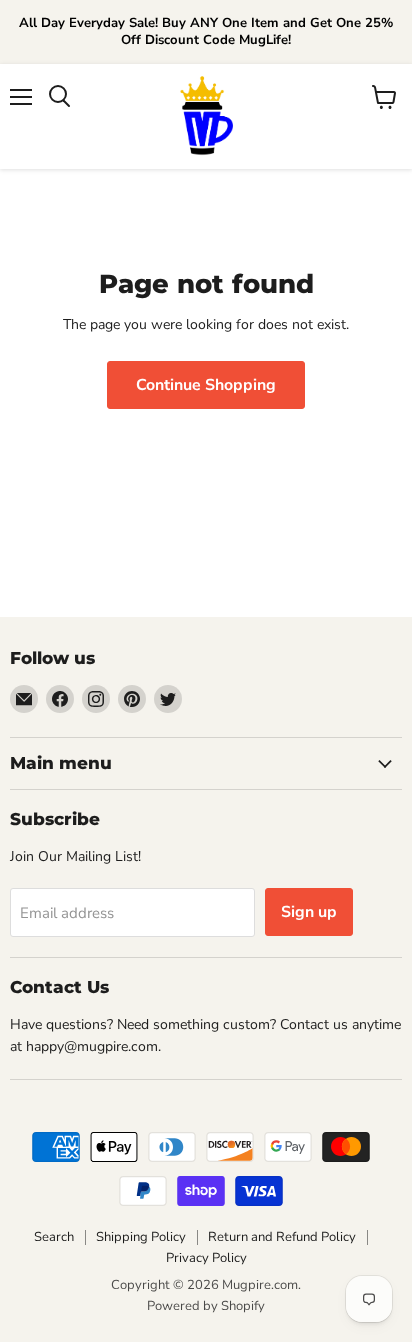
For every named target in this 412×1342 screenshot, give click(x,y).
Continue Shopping (206, 385)
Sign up (309, 912)
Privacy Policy (206, 1258)
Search (54, 1237)
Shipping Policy (141, 1237)
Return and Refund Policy (282, 1237)
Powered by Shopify (206, 1306)
